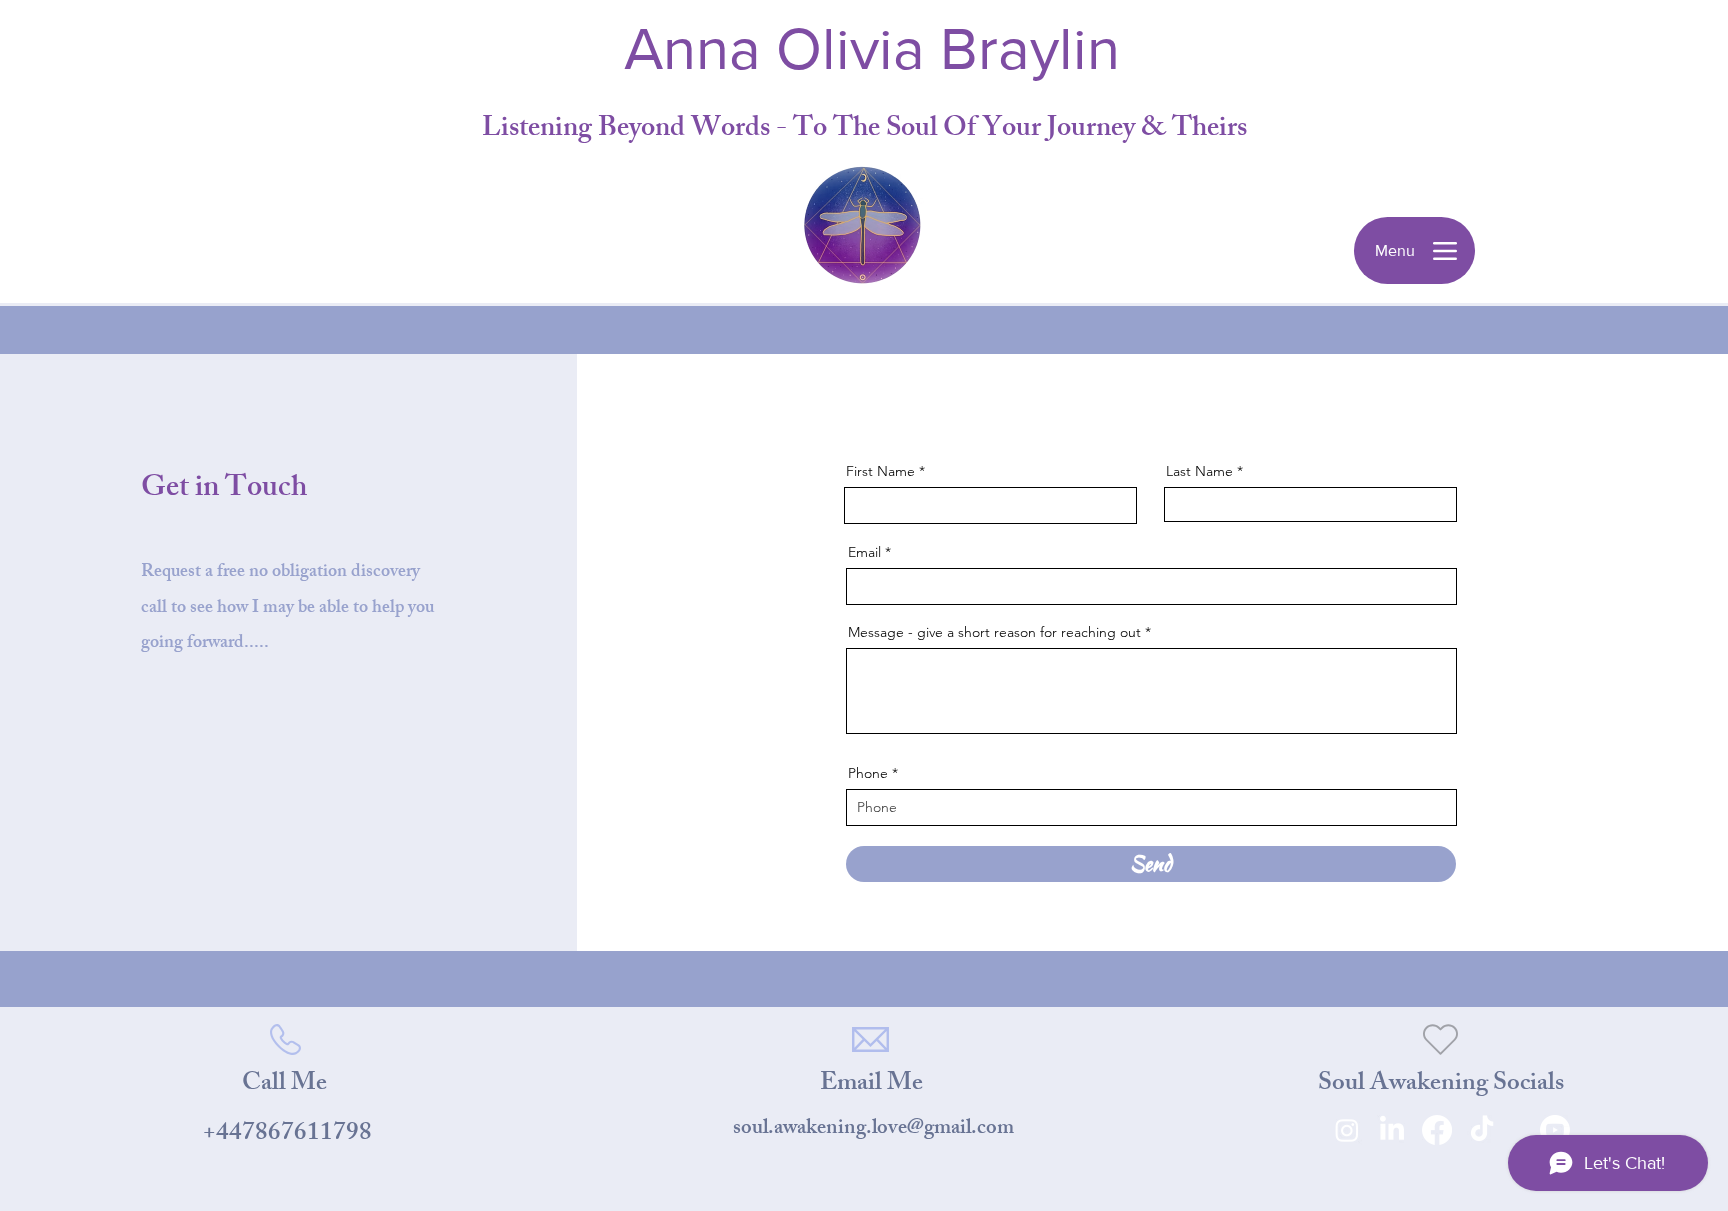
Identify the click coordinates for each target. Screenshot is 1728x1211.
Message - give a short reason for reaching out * (999, 632)
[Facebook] (1437, 1130)
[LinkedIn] (1392, 1130)
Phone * (873, 773)
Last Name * (1204, 471)
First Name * (885, 471)
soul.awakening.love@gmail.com (873, 1129)
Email (864, 552)
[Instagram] (1347, 1130)
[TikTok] (1482, 1130)
